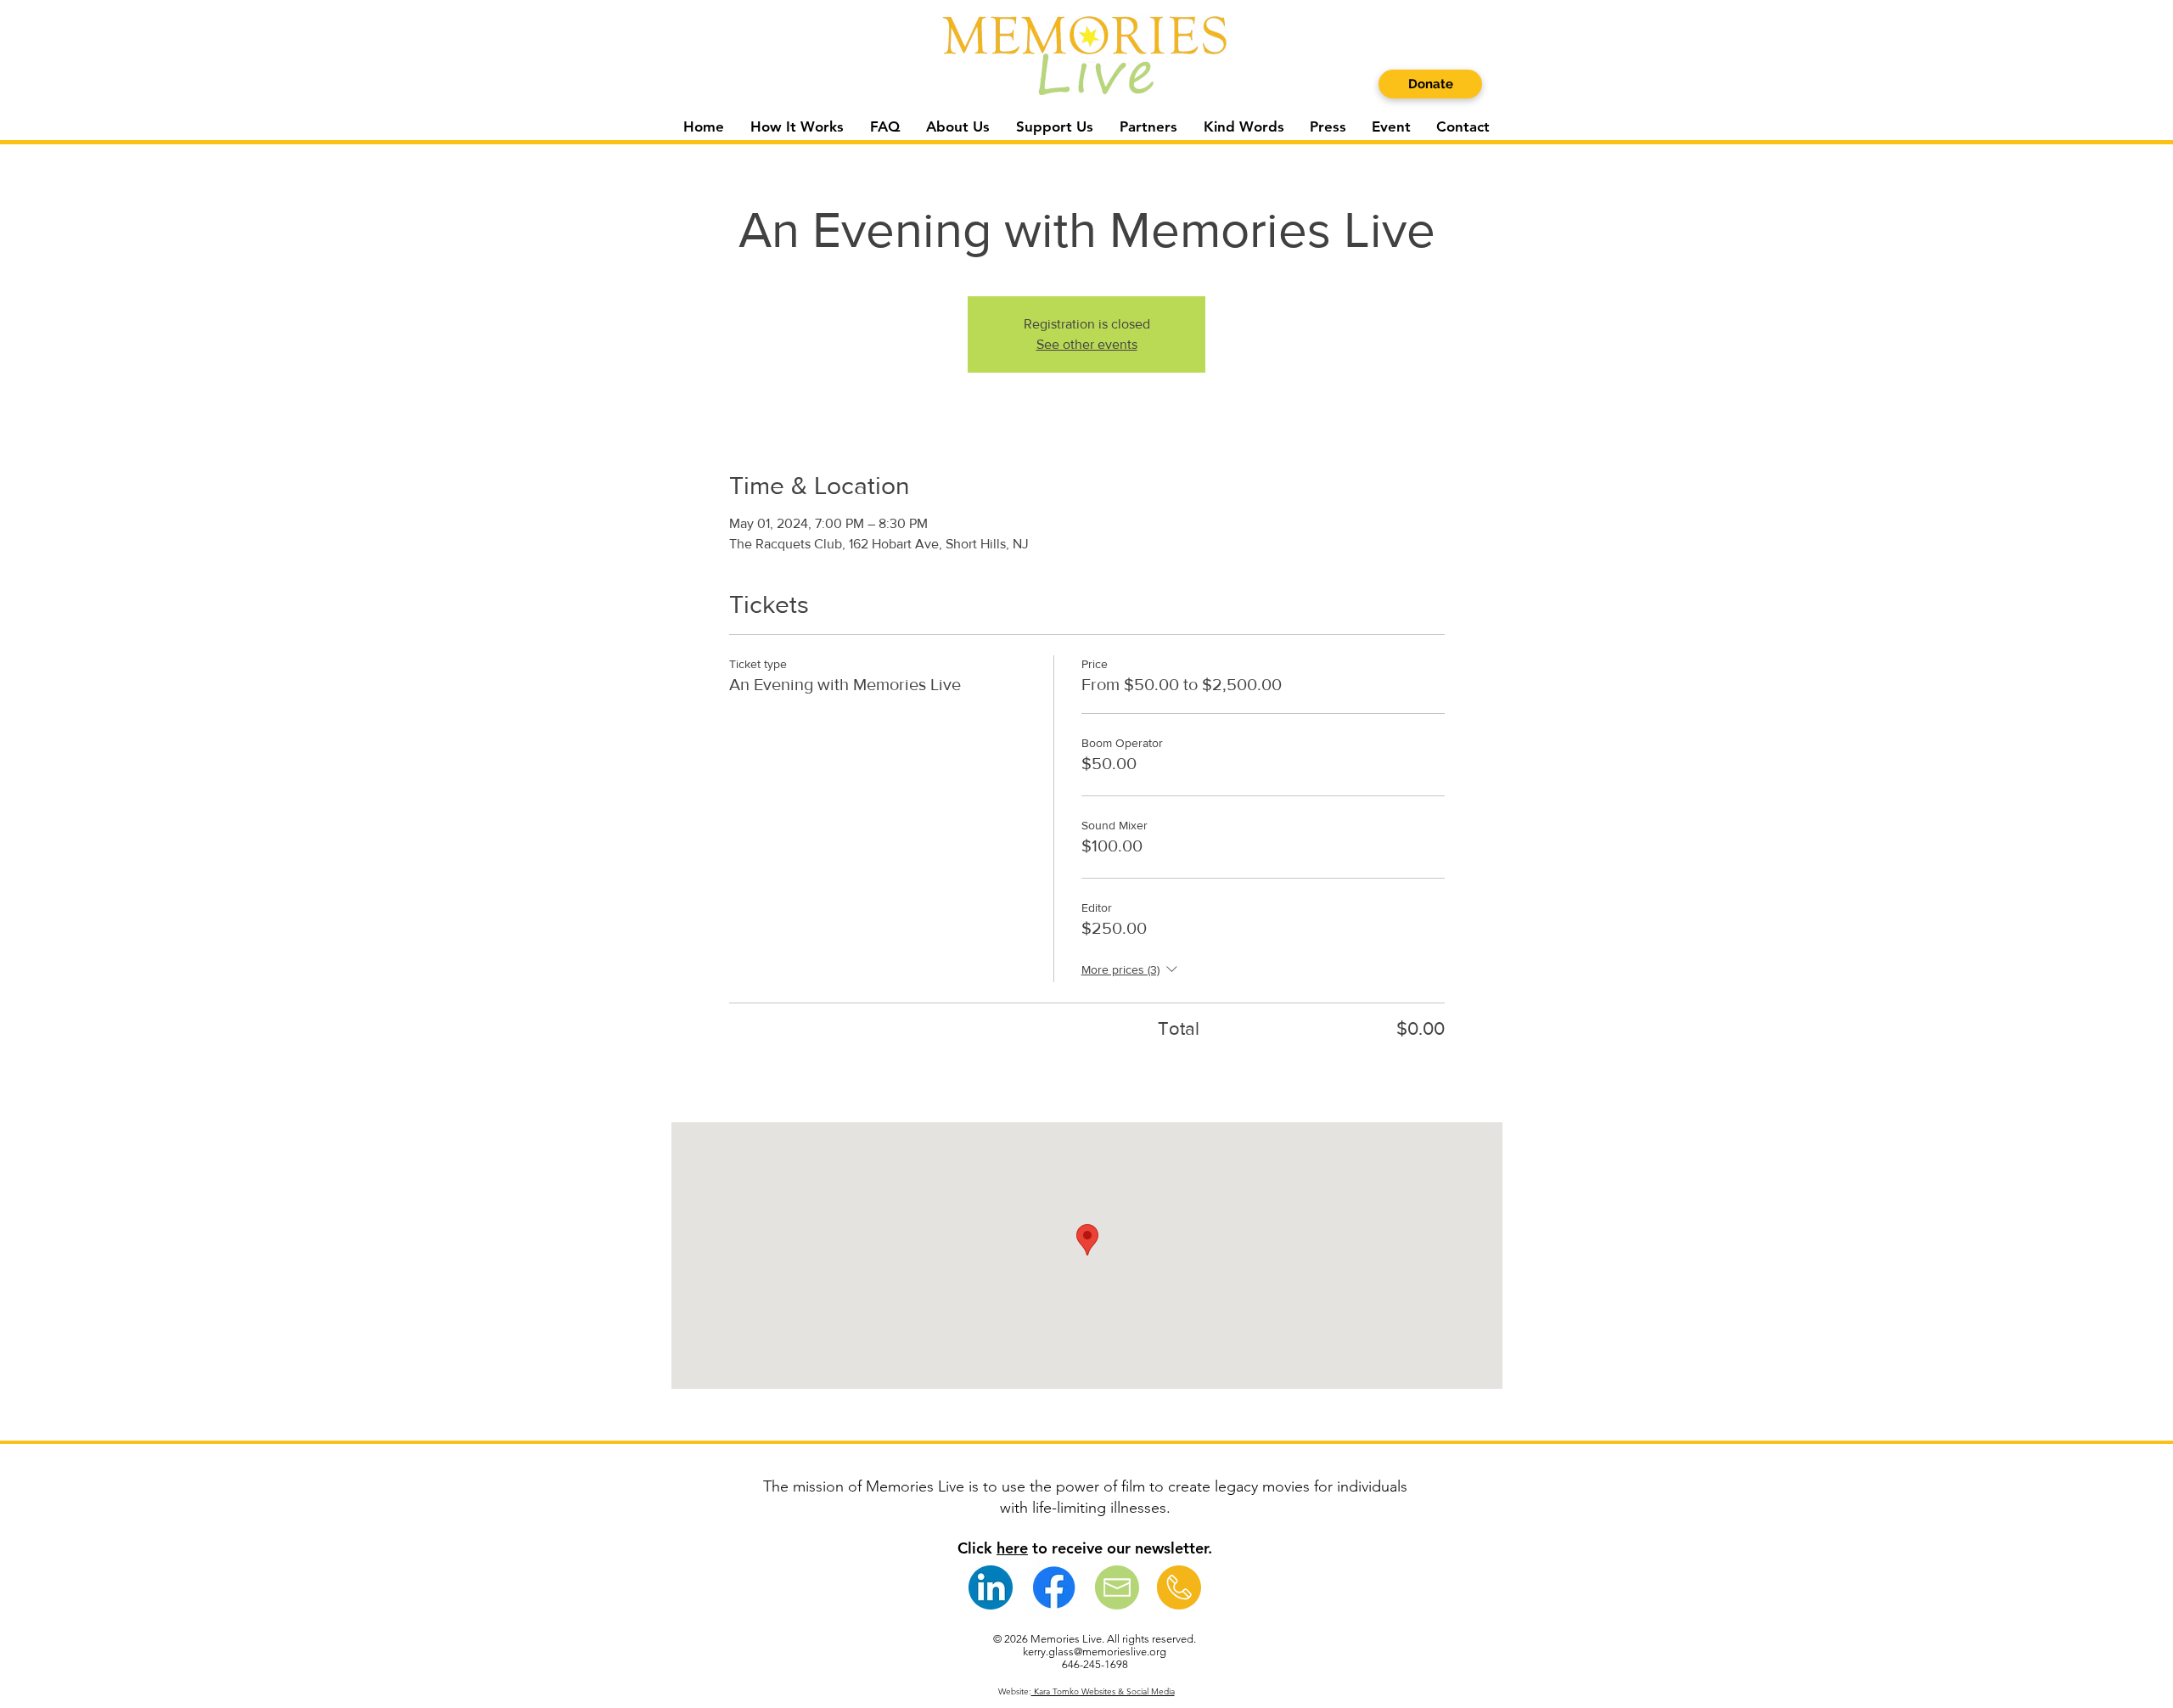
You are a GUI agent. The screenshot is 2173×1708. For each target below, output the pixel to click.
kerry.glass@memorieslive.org (1095, 1652)
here (1012, 1548)
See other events (1087, 344)
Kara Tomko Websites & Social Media (1103, 1691)
